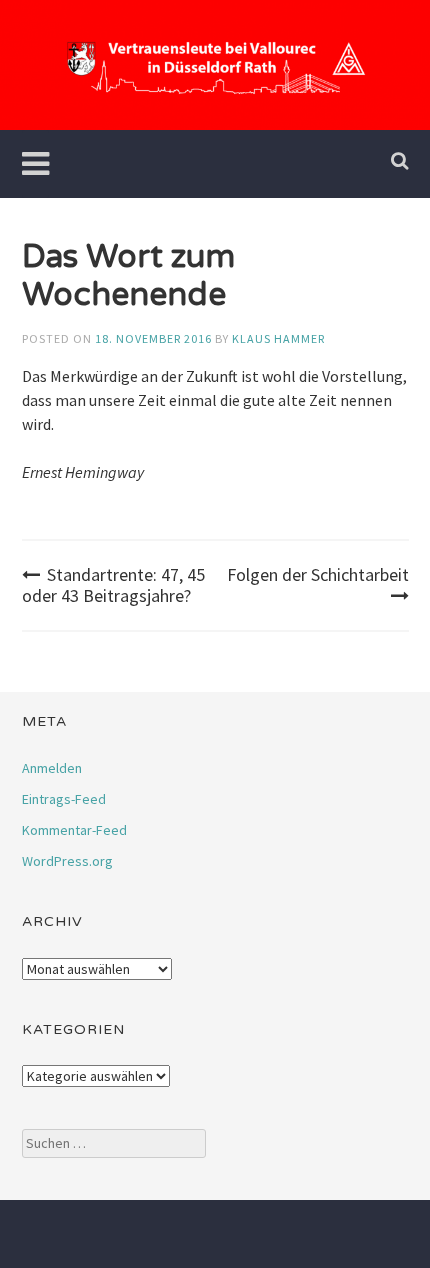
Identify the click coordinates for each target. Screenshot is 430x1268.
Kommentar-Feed (74, 830)
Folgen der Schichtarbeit (318, 574)
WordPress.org (67, 861)
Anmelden (52, 768)
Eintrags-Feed (64, 799)
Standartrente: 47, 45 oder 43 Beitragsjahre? (113, 585)
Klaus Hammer (278, 338)
